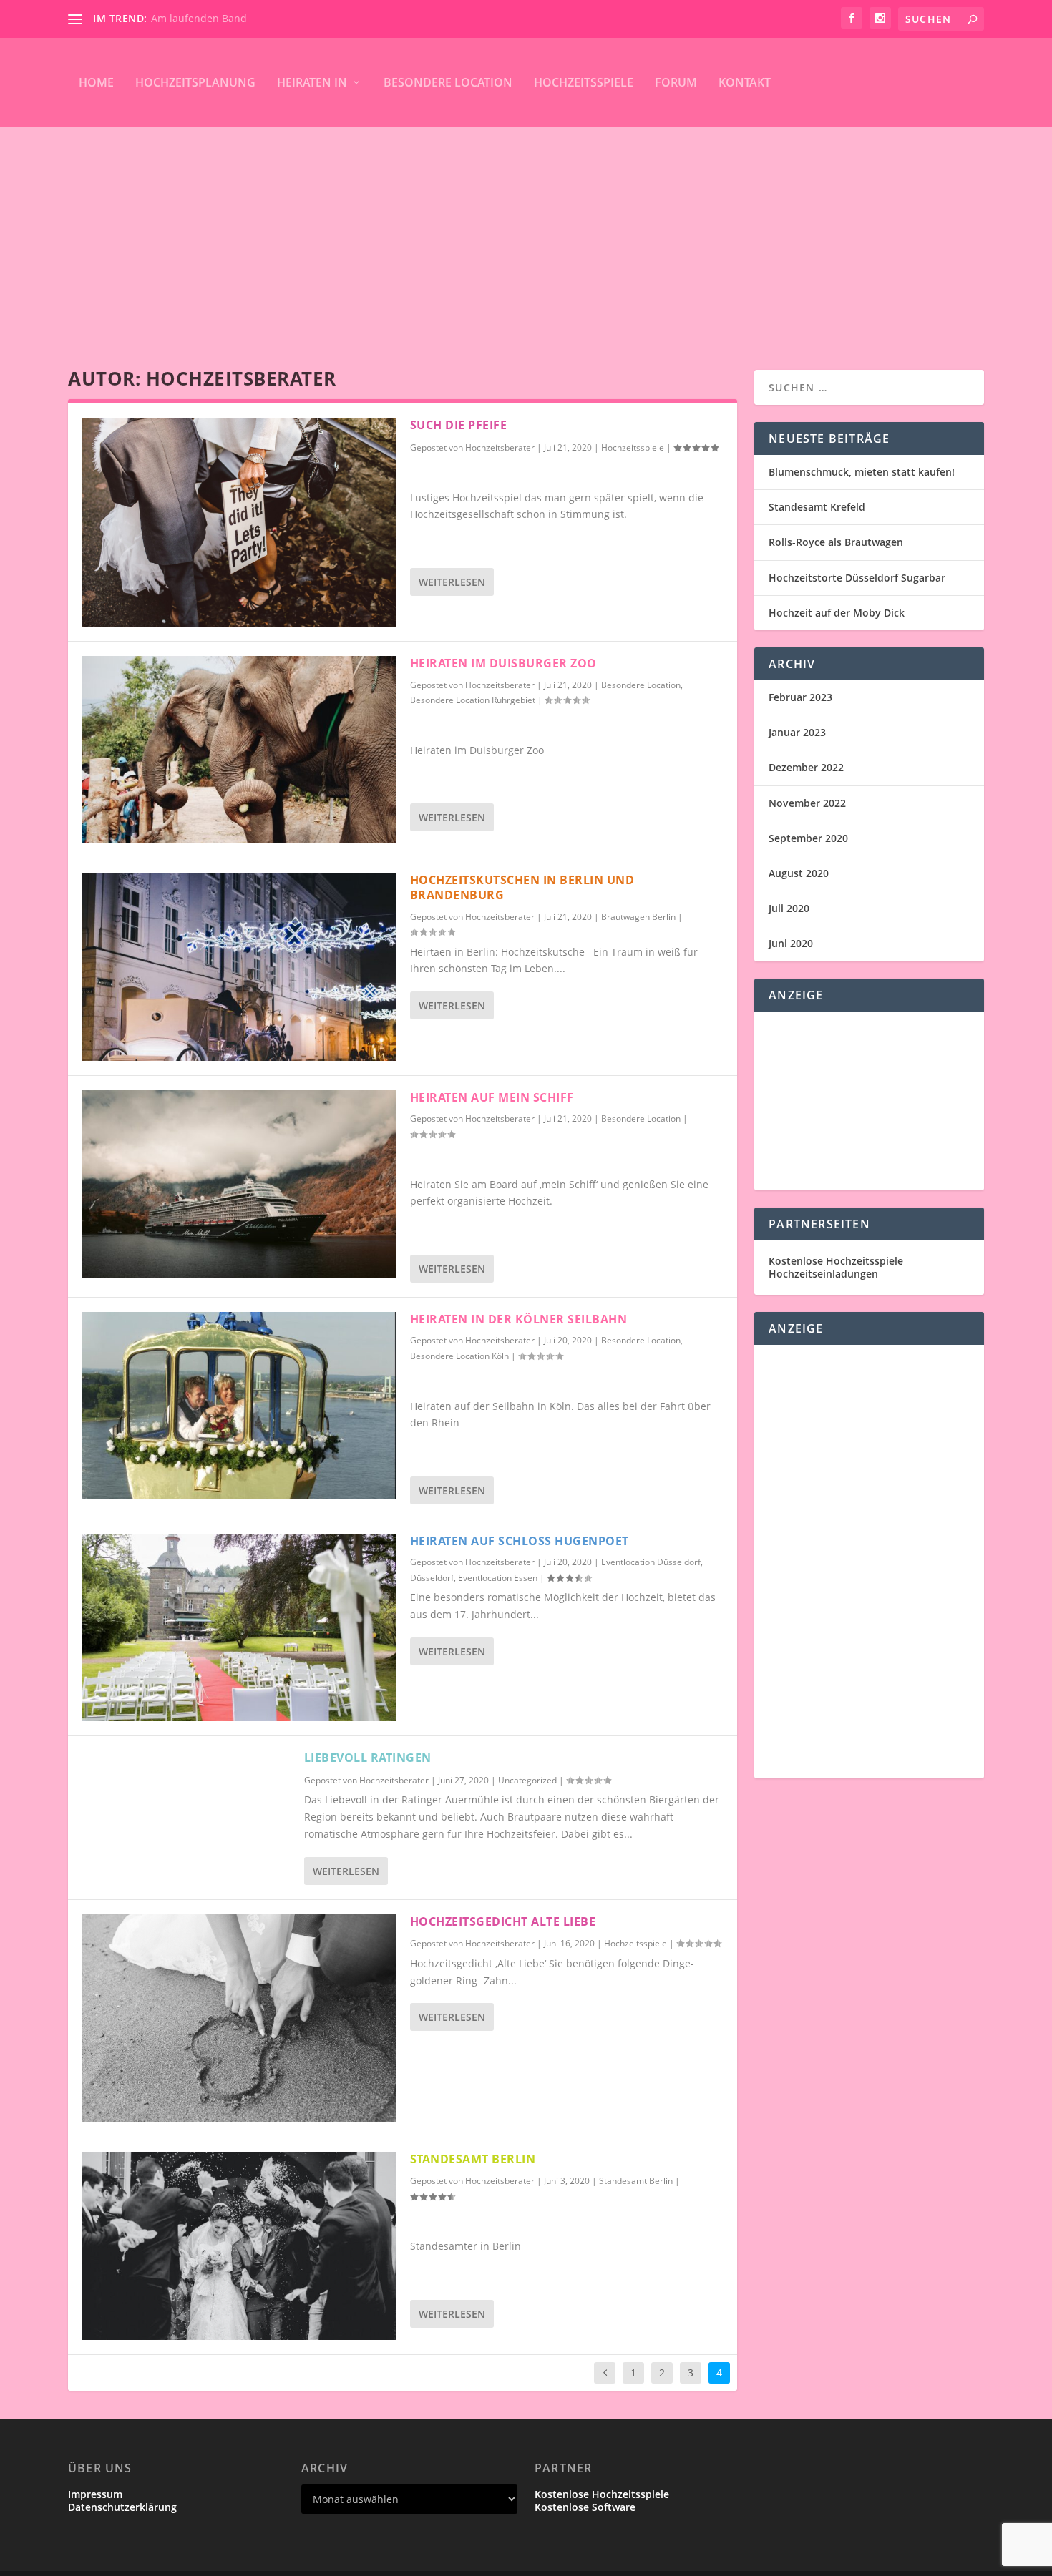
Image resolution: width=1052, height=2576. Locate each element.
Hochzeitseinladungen (823, 1274)
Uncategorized (527, 1780)
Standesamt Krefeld (817, 507)
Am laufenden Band (199, 18)
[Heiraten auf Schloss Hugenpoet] (239, 1627)
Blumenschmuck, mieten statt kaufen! (862, 472)
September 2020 (808, 838)
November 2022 (807, 803)
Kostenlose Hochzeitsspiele (836, 1261)
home (96, 82)
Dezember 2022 (806, 767)
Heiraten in (312, 82)
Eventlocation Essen (498, 1578)
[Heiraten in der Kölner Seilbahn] (239, 1406)
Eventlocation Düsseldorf (651, 1562)
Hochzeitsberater (500, 447)
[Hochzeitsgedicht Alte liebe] (239, 2019)
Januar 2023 (797, 732)
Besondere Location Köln (459, 1356)
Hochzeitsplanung (195, 82)
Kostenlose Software (585, 2507)
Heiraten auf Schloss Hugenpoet (520, 1541)
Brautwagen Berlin (638, 917)
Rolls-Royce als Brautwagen (836, 542)
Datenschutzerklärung (122, 2507)
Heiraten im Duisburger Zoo (503, 663)
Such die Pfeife (459, 425)
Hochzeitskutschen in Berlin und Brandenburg (522, 887)
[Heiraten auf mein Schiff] (239, 1184)
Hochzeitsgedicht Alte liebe (503, 1921)
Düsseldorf (432, 1578)
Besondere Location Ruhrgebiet (473, 700)
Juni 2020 (791, 943)
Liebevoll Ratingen (368, 1758)
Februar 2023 (800, 697)
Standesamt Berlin (473, 2159)
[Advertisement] (526, 234)
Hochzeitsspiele (584, 82)
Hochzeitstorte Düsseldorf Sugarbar (857, 578)
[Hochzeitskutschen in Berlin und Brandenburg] (239, 966)
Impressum (95, 2494)
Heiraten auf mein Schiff (492, 1097)
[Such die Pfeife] (239, 522)
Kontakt (745, 82)
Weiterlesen (452, 582)
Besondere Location (448, 82)
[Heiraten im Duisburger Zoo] (239, 750)
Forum (676, 82)
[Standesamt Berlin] (239, 2246)
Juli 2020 (789, 908)
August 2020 (799, 873)
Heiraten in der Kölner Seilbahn (519, 1319)
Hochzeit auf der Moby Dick (837, 613)
